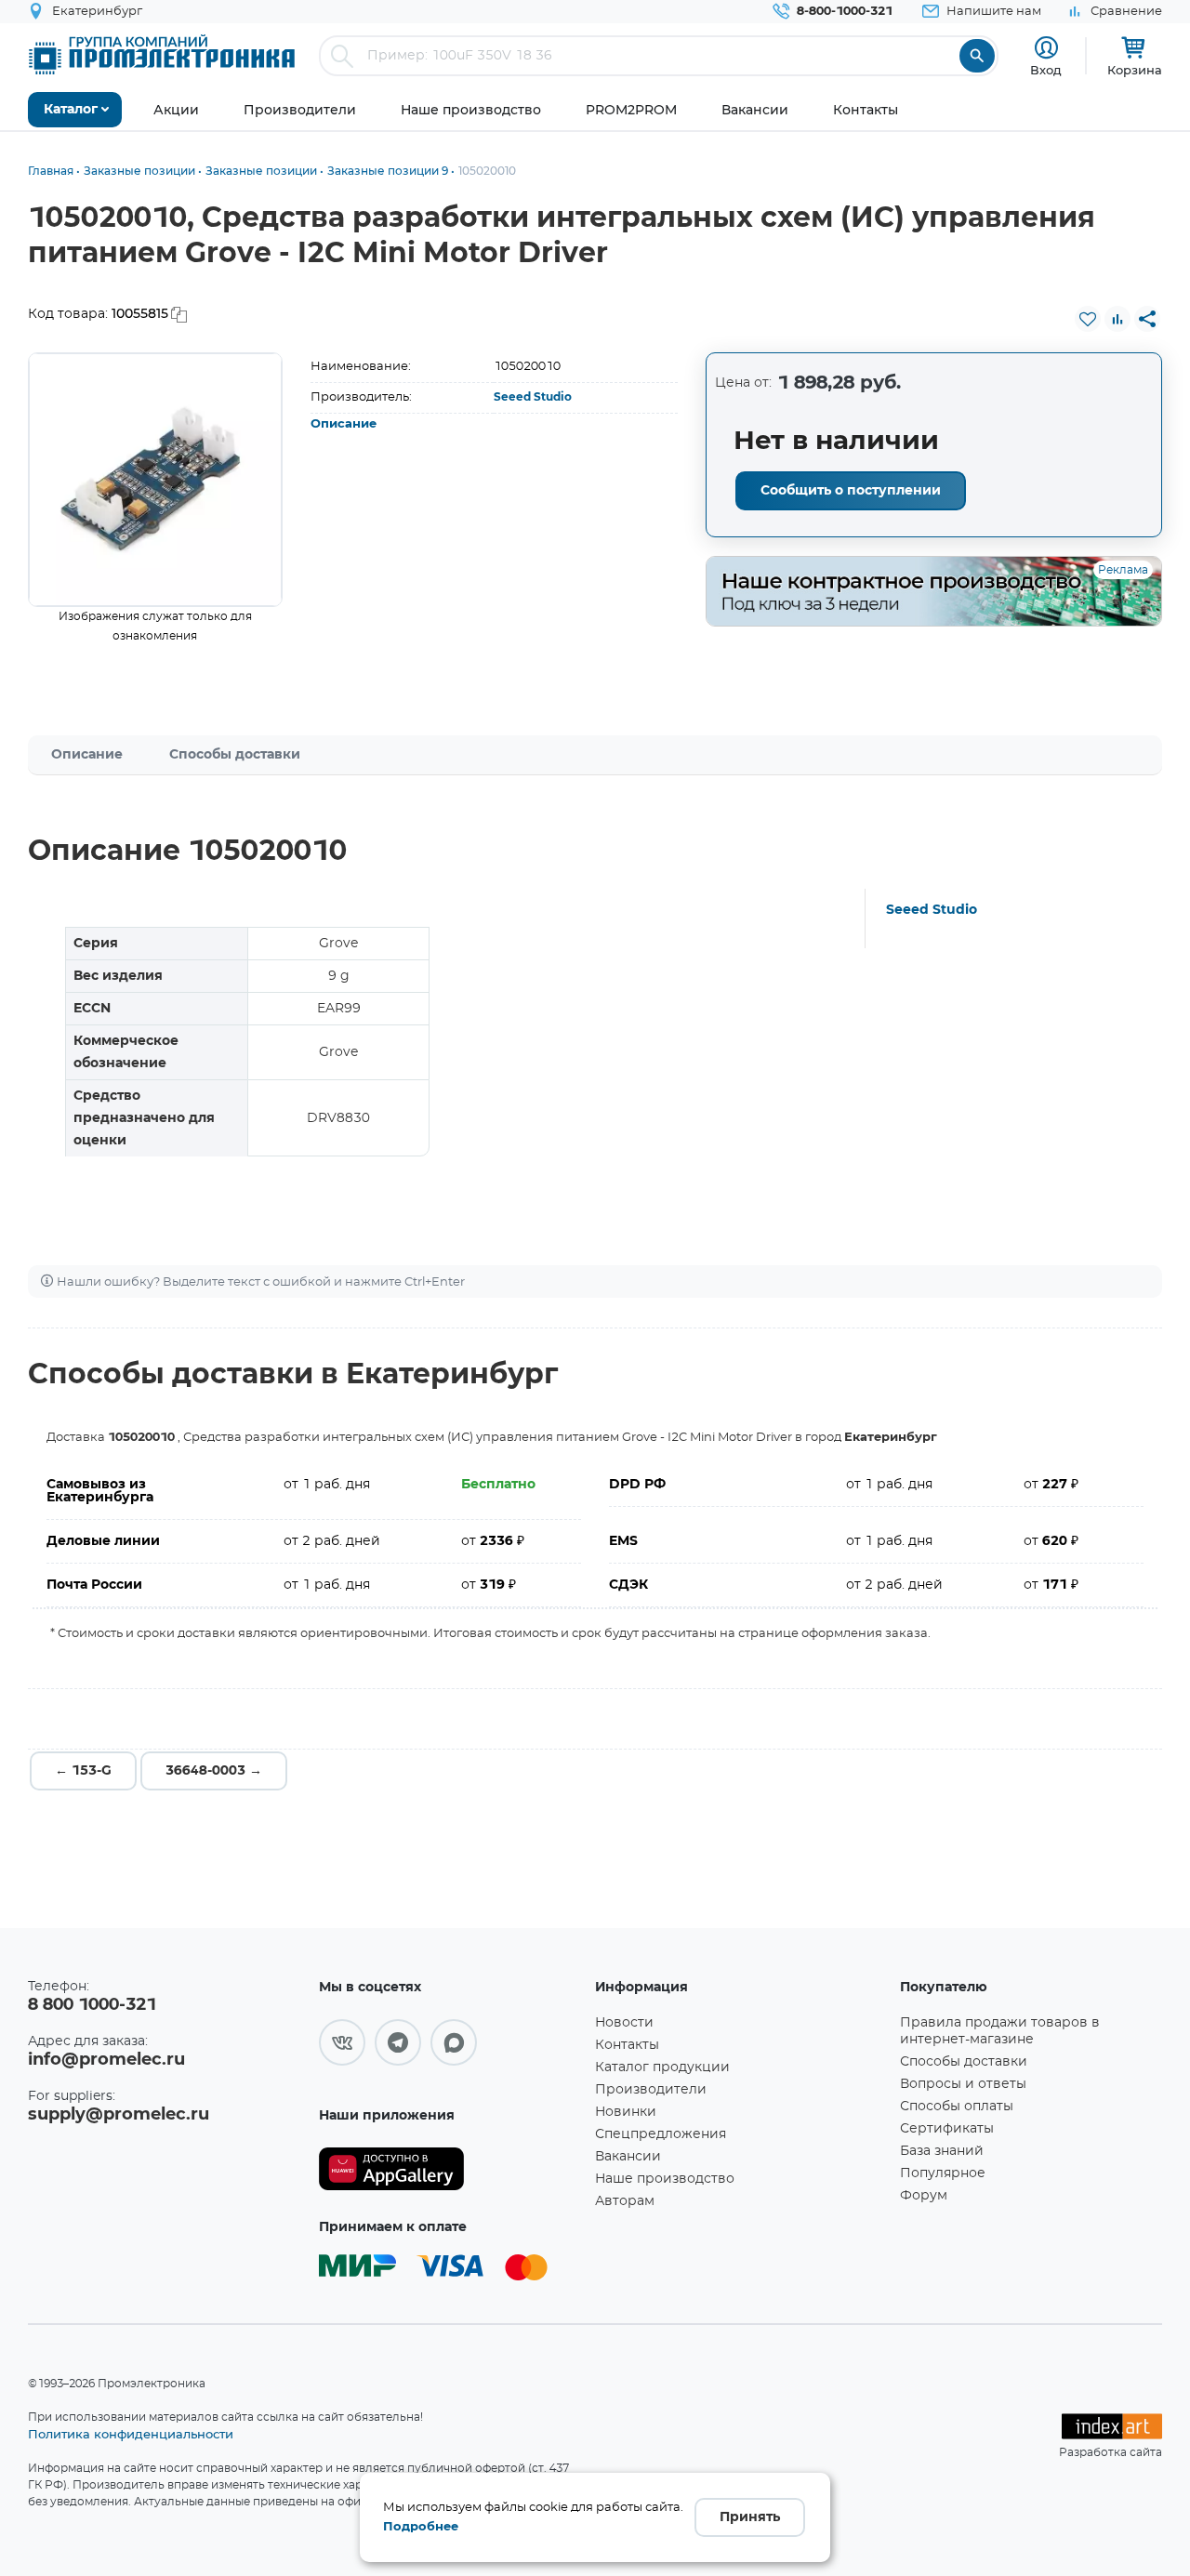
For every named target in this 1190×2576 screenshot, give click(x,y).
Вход (1046, 70)
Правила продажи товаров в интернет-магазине (1000, 2031)
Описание (344, 424)
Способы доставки (235, 755)
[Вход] (1046, 48)
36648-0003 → (214, 1771)
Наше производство (665, 2179)
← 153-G (83, 1771)
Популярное (943, 2173)
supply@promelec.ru (119, 2115)
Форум (924, 2196)
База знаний (942, 2151)
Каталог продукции (662, 2067)
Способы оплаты (957, 2107)
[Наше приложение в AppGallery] (450, 2169)
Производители (651, 2090)
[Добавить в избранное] (1088, 319)
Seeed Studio (533, 397)
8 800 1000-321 (92, 2005)
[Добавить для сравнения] (1117, 319)
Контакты (627, 2045)
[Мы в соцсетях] (342, 2042)
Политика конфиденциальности (131, 2434)
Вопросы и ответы (963, 2084)
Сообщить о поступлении (851, 491)
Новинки (626, 2112)
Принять (750, 2517)
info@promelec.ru (106, 2060)
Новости (624, 2023)
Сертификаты (947, 2129)
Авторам (625, 2201)
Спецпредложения (661, 2134)
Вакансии (628, 2157)
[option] (155, 480)
